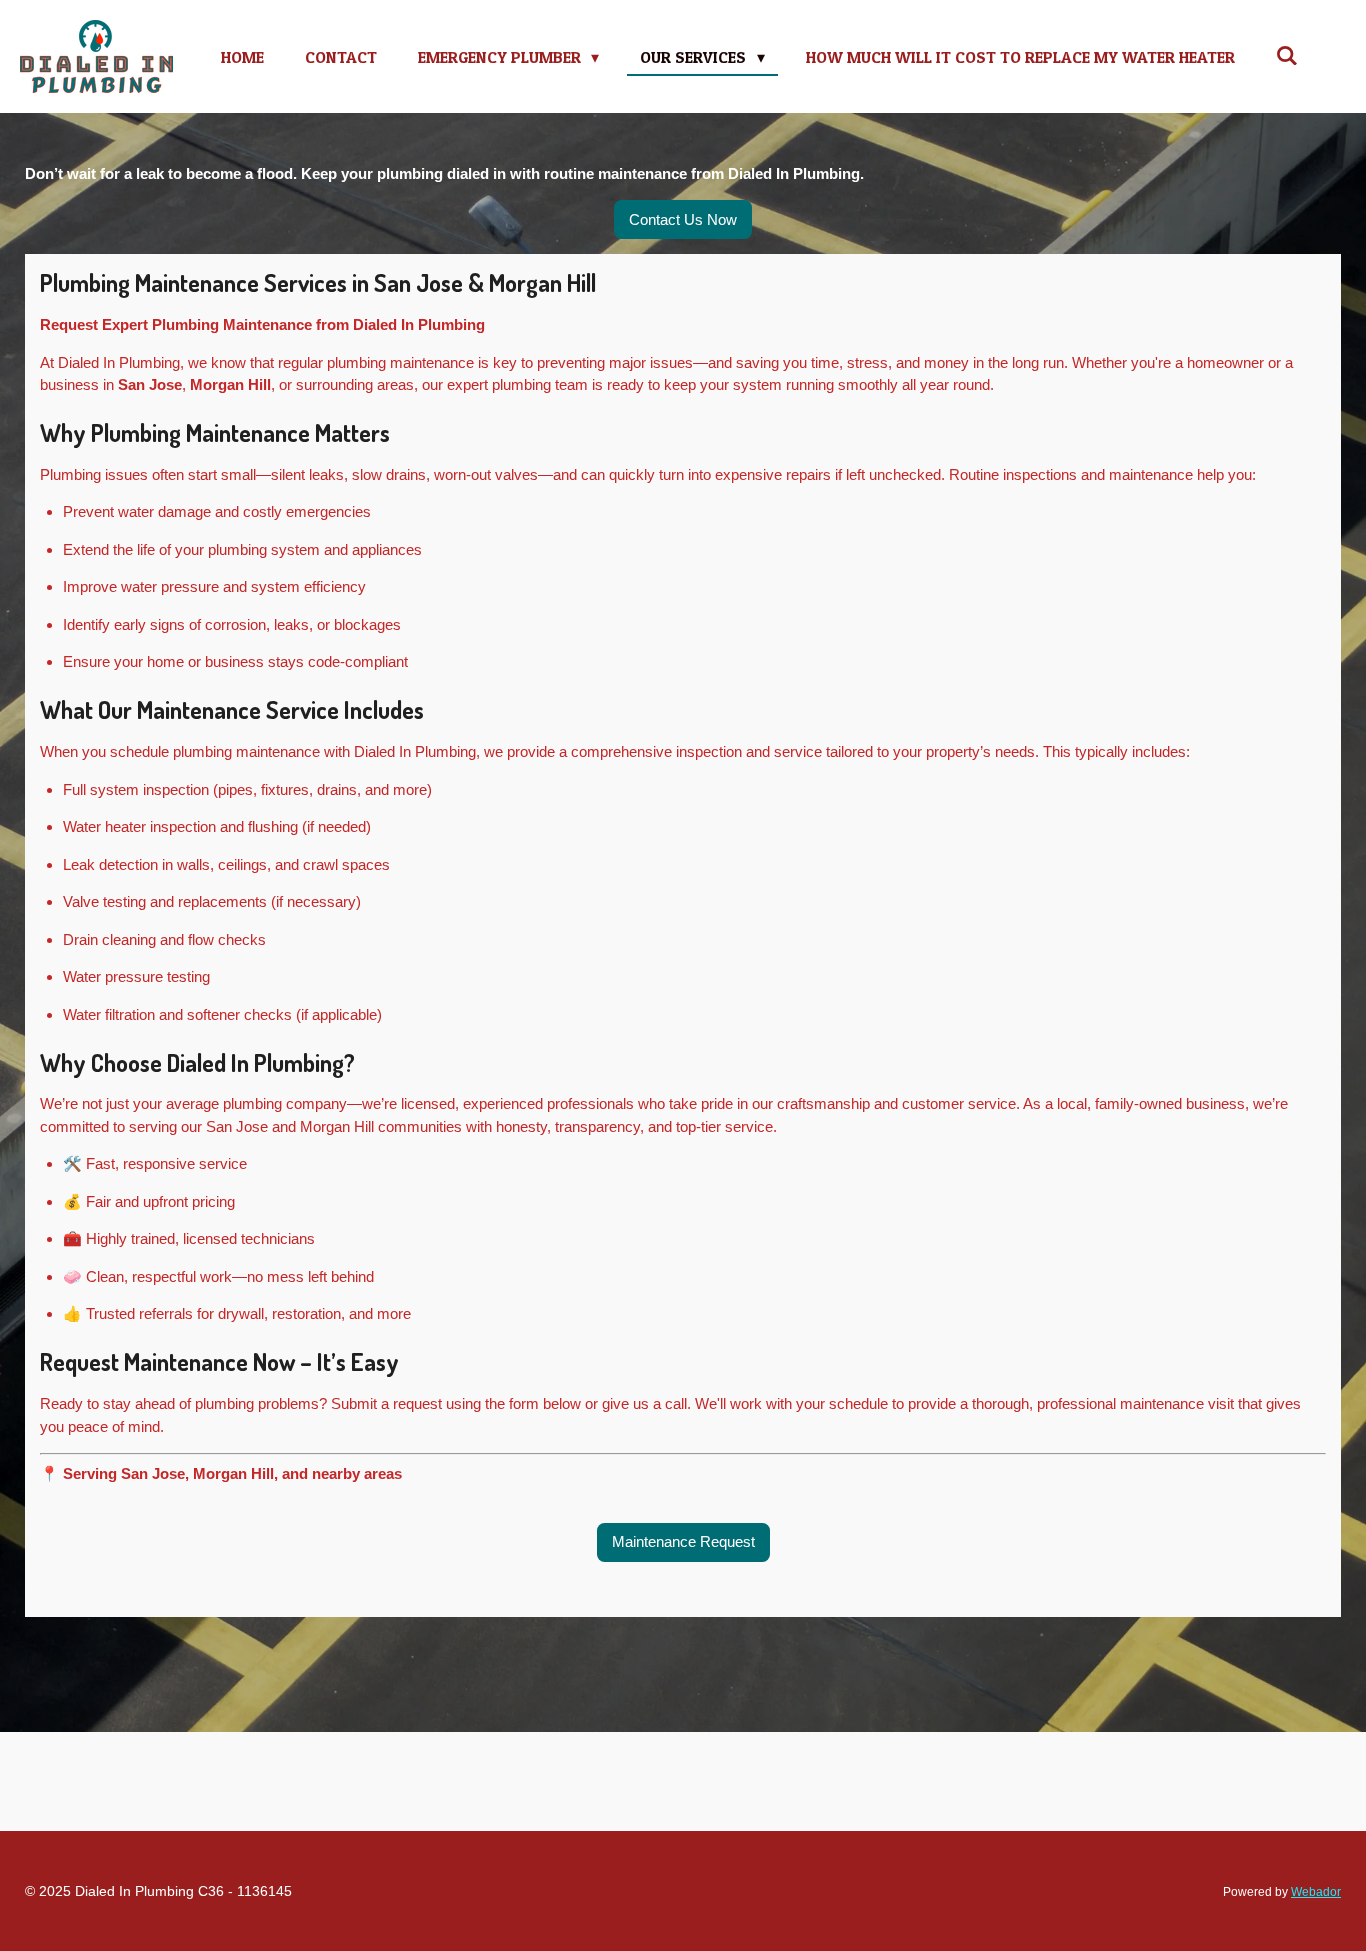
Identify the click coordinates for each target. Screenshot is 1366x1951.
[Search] (1287, 55)
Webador (1316, 1891)
